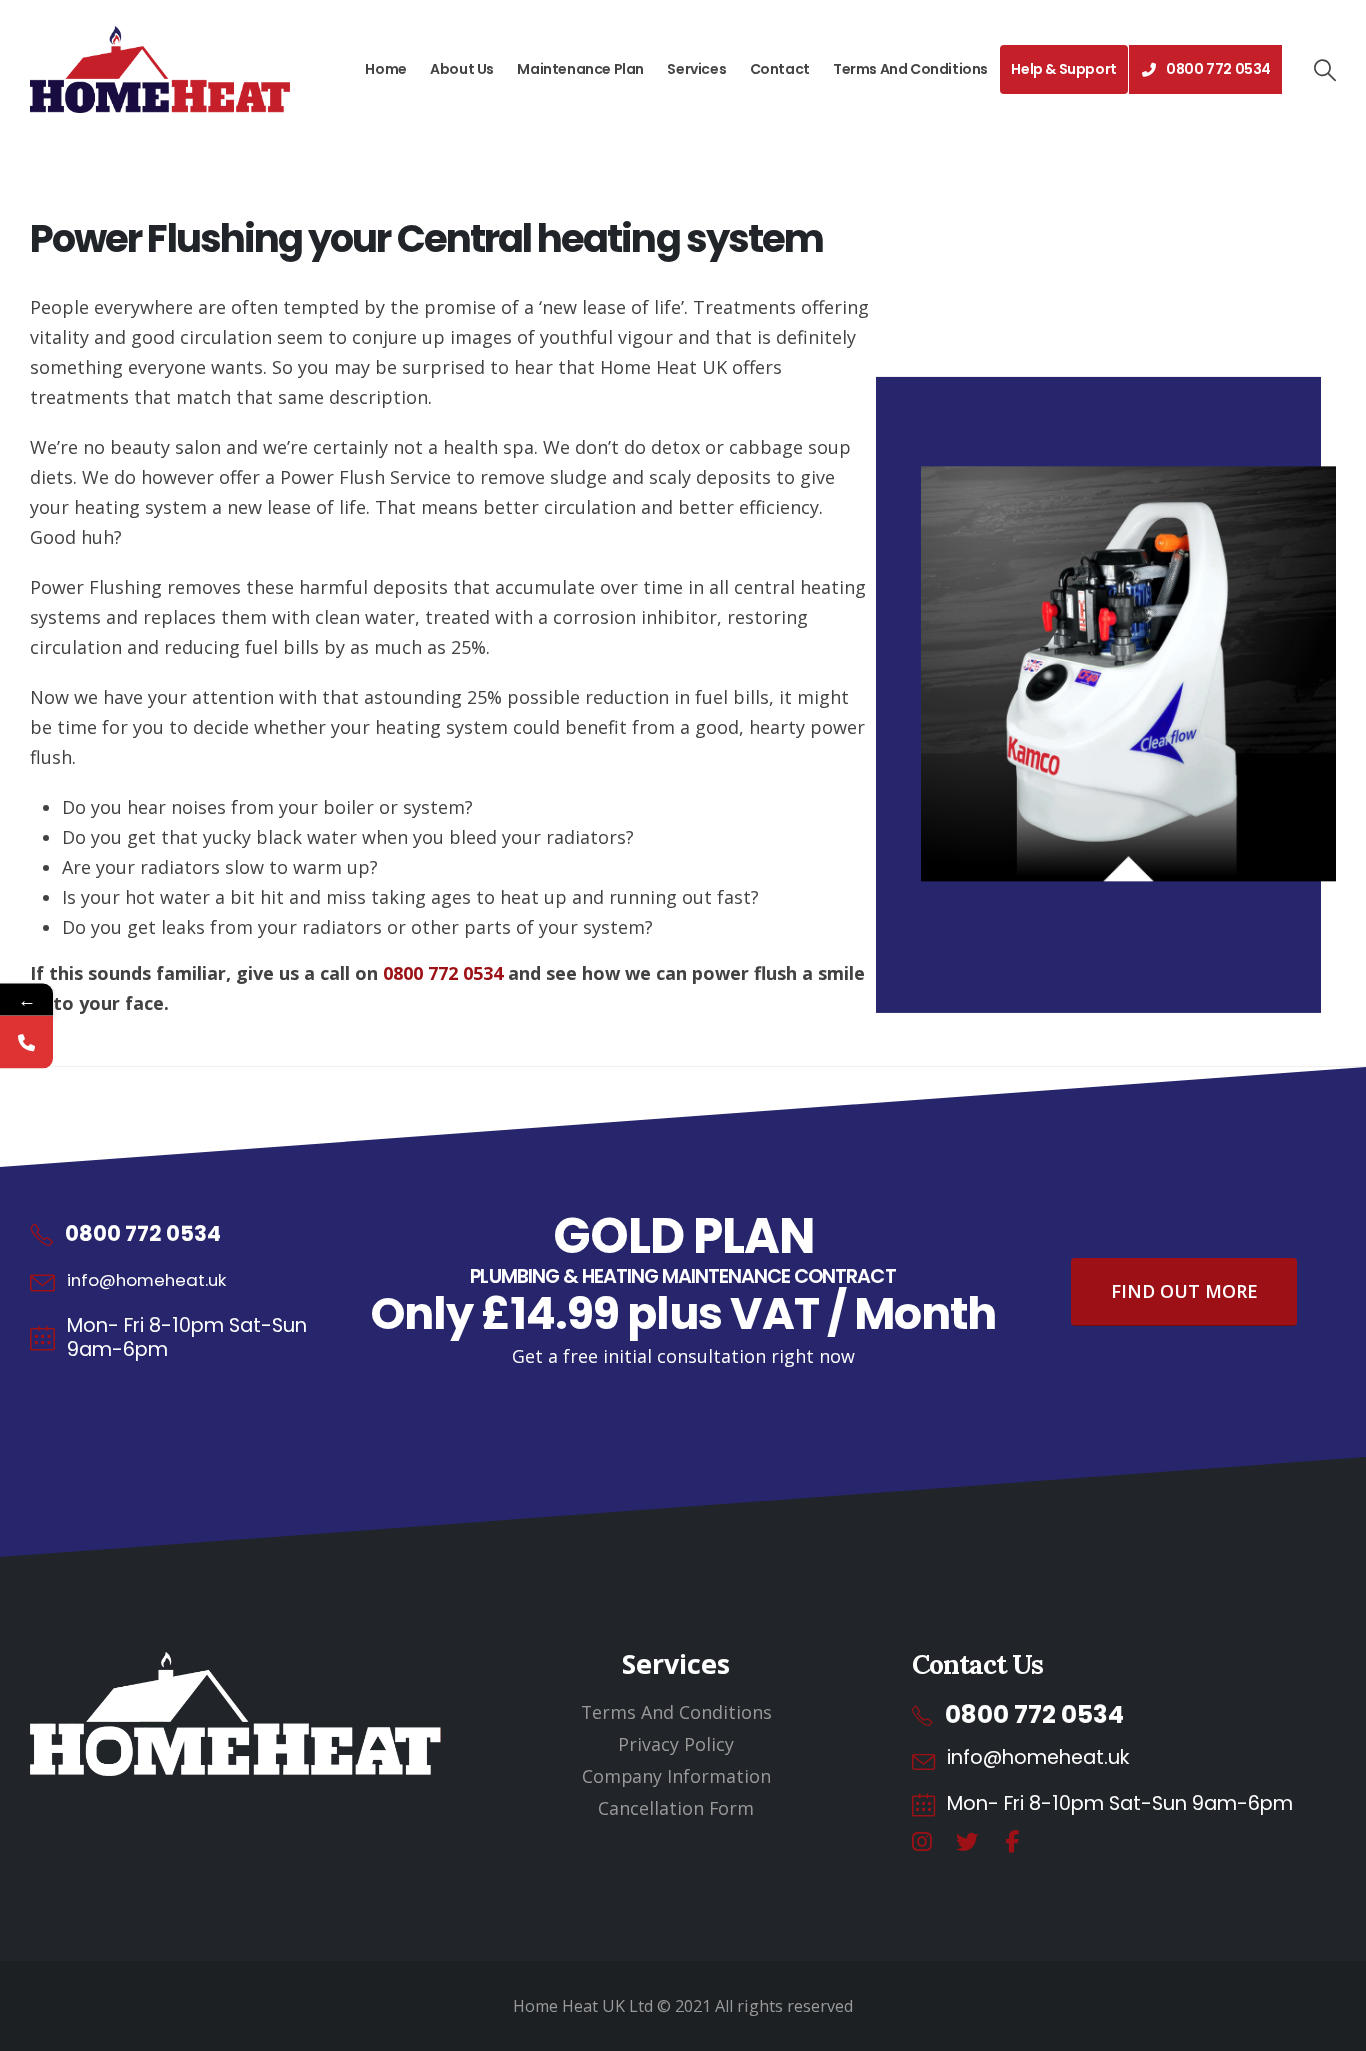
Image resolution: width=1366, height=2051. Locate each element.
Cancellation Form (676, 1808)
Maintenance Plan (580, 69)
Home (385, 69)
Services (696, 69)
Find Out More (1184, 1291)
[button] (1324, 70)
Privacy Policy (676, 1744)
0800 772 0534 (1218, 69)
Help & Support (1063, 69)
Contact (780, 69)
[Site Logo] (160, 69)
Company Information (676, 1776)
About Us (462, 69)
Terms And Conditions (910, 69)
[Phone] (26, 1041)
